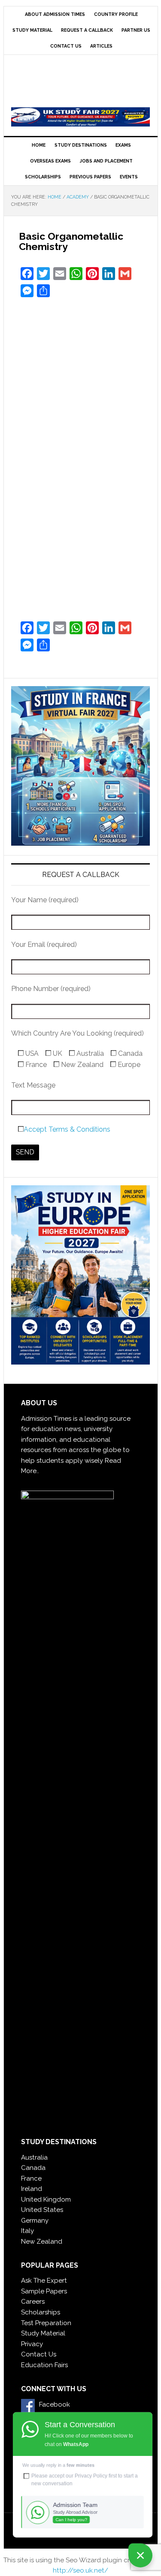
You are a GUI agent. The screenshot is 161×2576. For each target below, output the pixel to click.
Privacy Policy (91, 2476)
